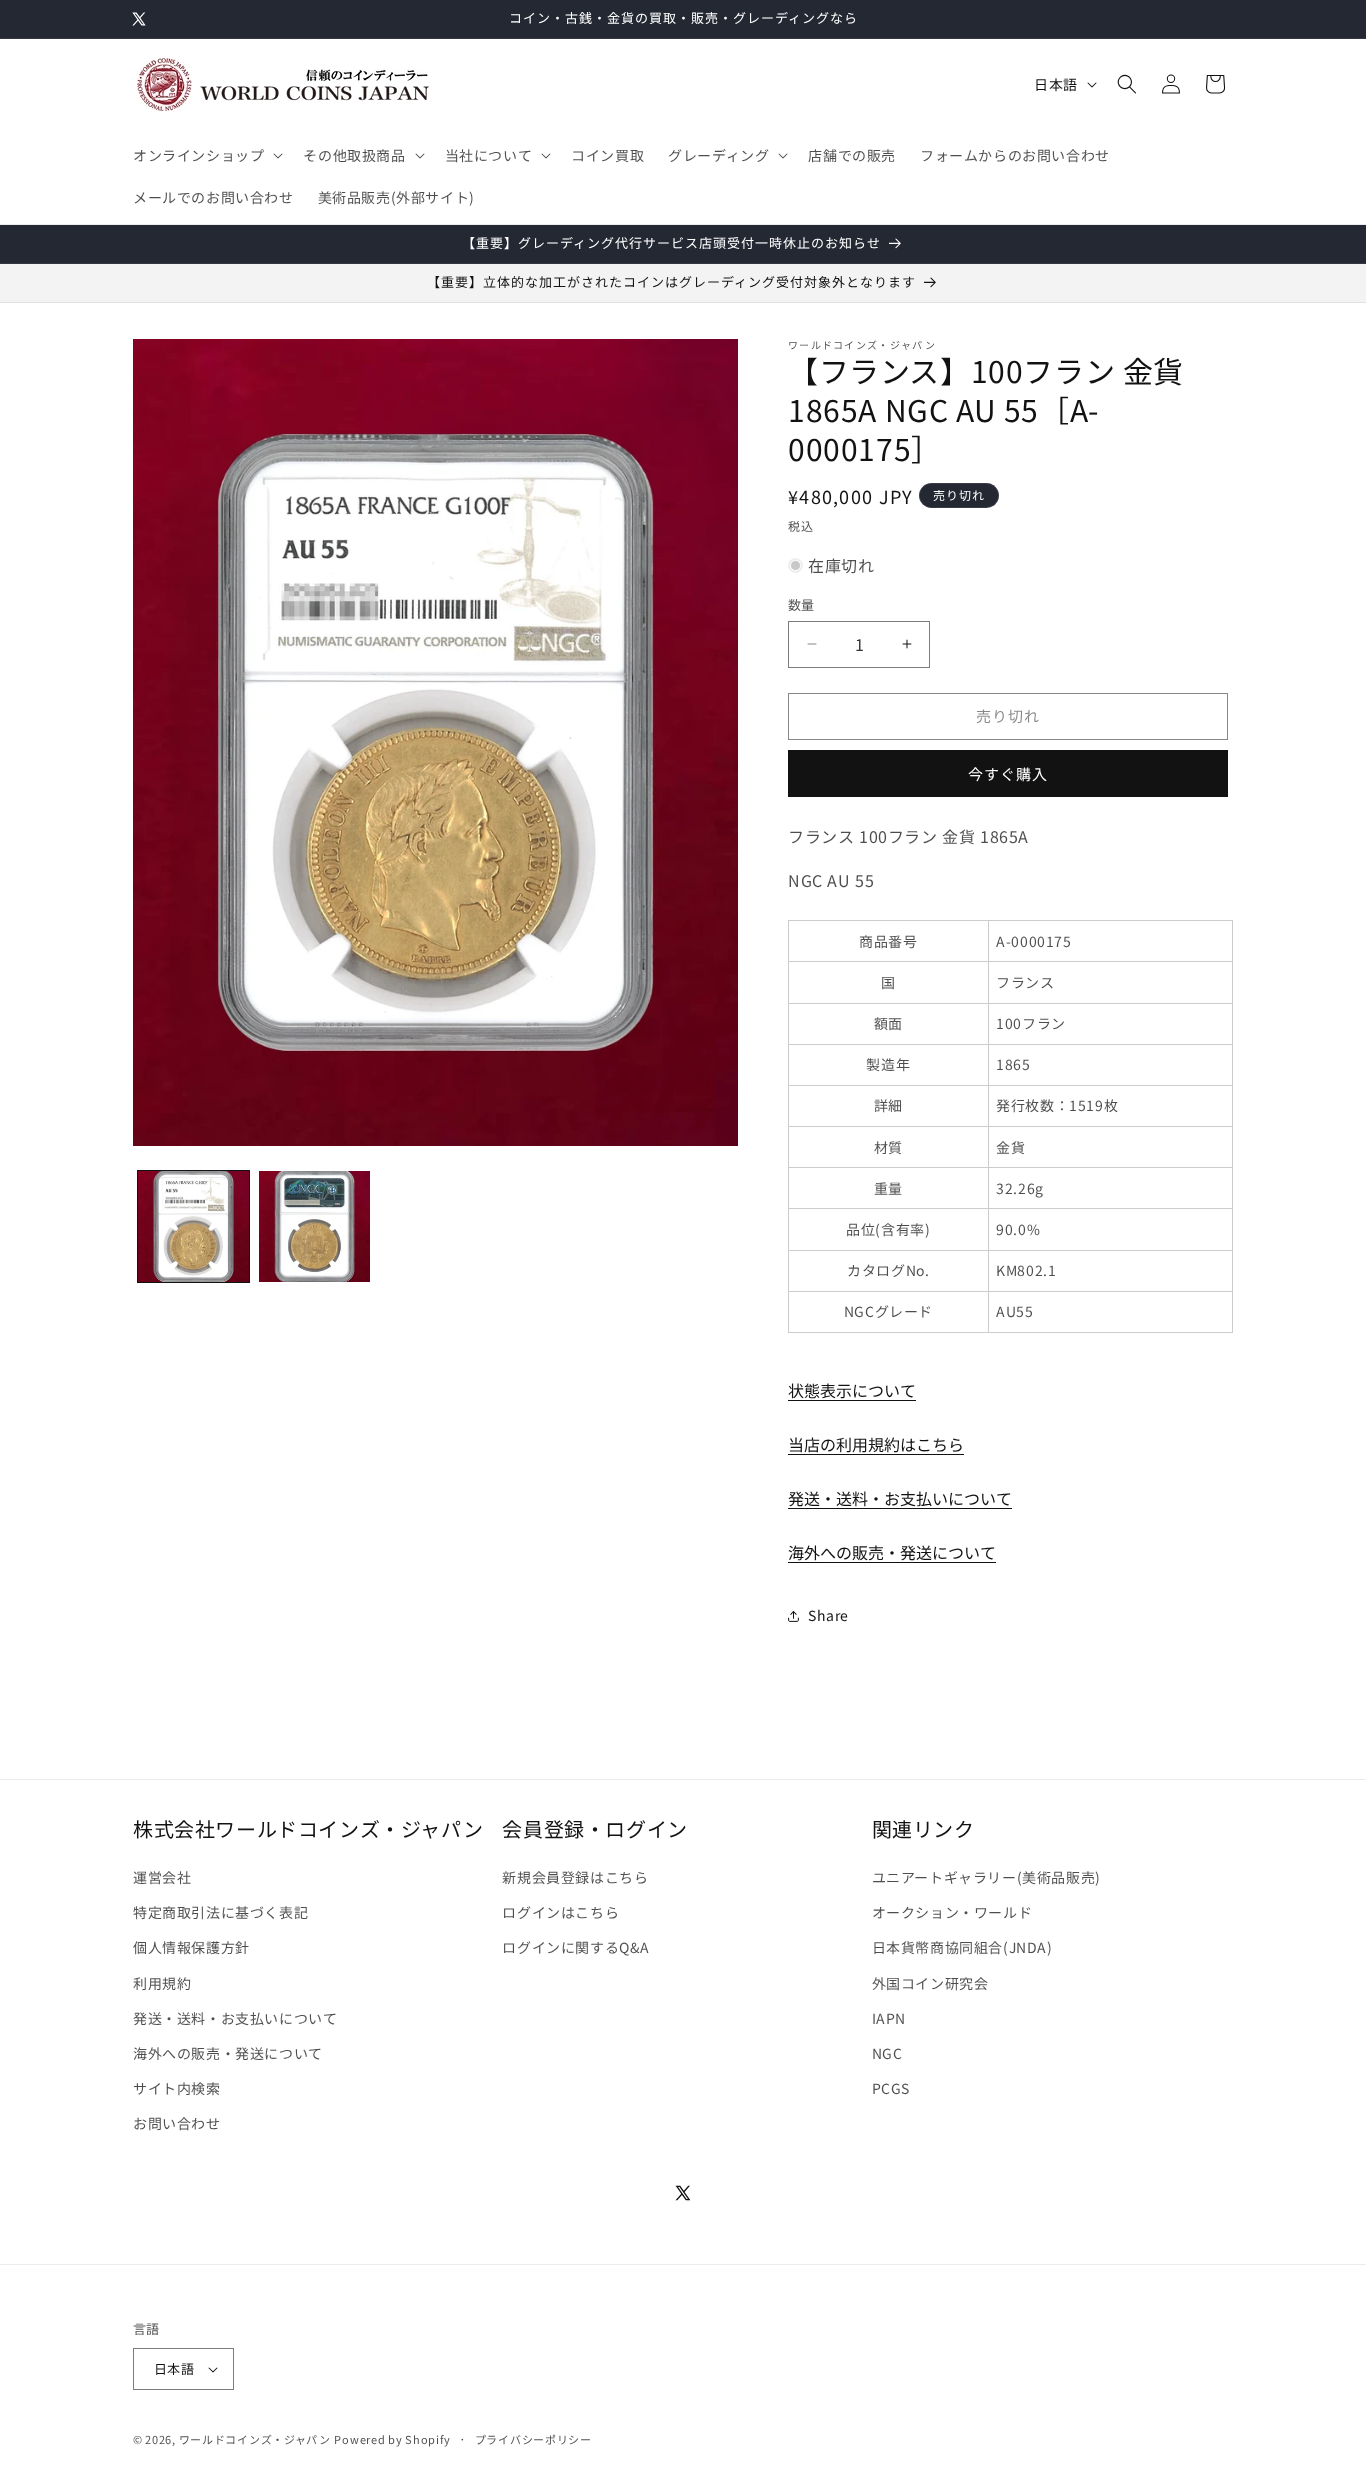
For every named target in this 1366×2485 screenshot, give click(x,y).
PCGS (891, 2088)
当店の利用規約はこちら (876, 1444)
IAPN (889, 2018)
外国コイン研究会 (930, 1983)
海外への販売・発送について (892, 1552)
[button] (206, 155)
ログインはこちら (560, 1912)
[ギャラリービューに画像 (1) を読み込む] (193, 1226)
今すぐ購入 (1008, 773)
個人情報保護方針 (191, 1947)
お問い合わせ (177, 2123)
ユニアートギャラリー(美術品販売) (986, 1877)
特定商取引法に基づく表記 (220, 1912)
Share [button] (828, 1615)
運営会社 (162, 1877)
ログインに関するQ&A (576, 1947)
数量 (801, 604)
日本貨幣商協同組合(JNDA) (962, 1947)
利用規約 (162, 1983)
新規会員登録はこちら (575, 1877)
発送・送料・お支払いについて (900, 1498)
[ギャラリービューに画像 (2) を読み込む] (314, 1226)
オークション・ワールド (952, 1912)
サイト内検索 (177, 2088)
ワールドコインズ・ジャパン (255, 2439)
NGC (887, 2053)
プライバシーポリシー (533, 2439)
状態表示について (852, 1390)
